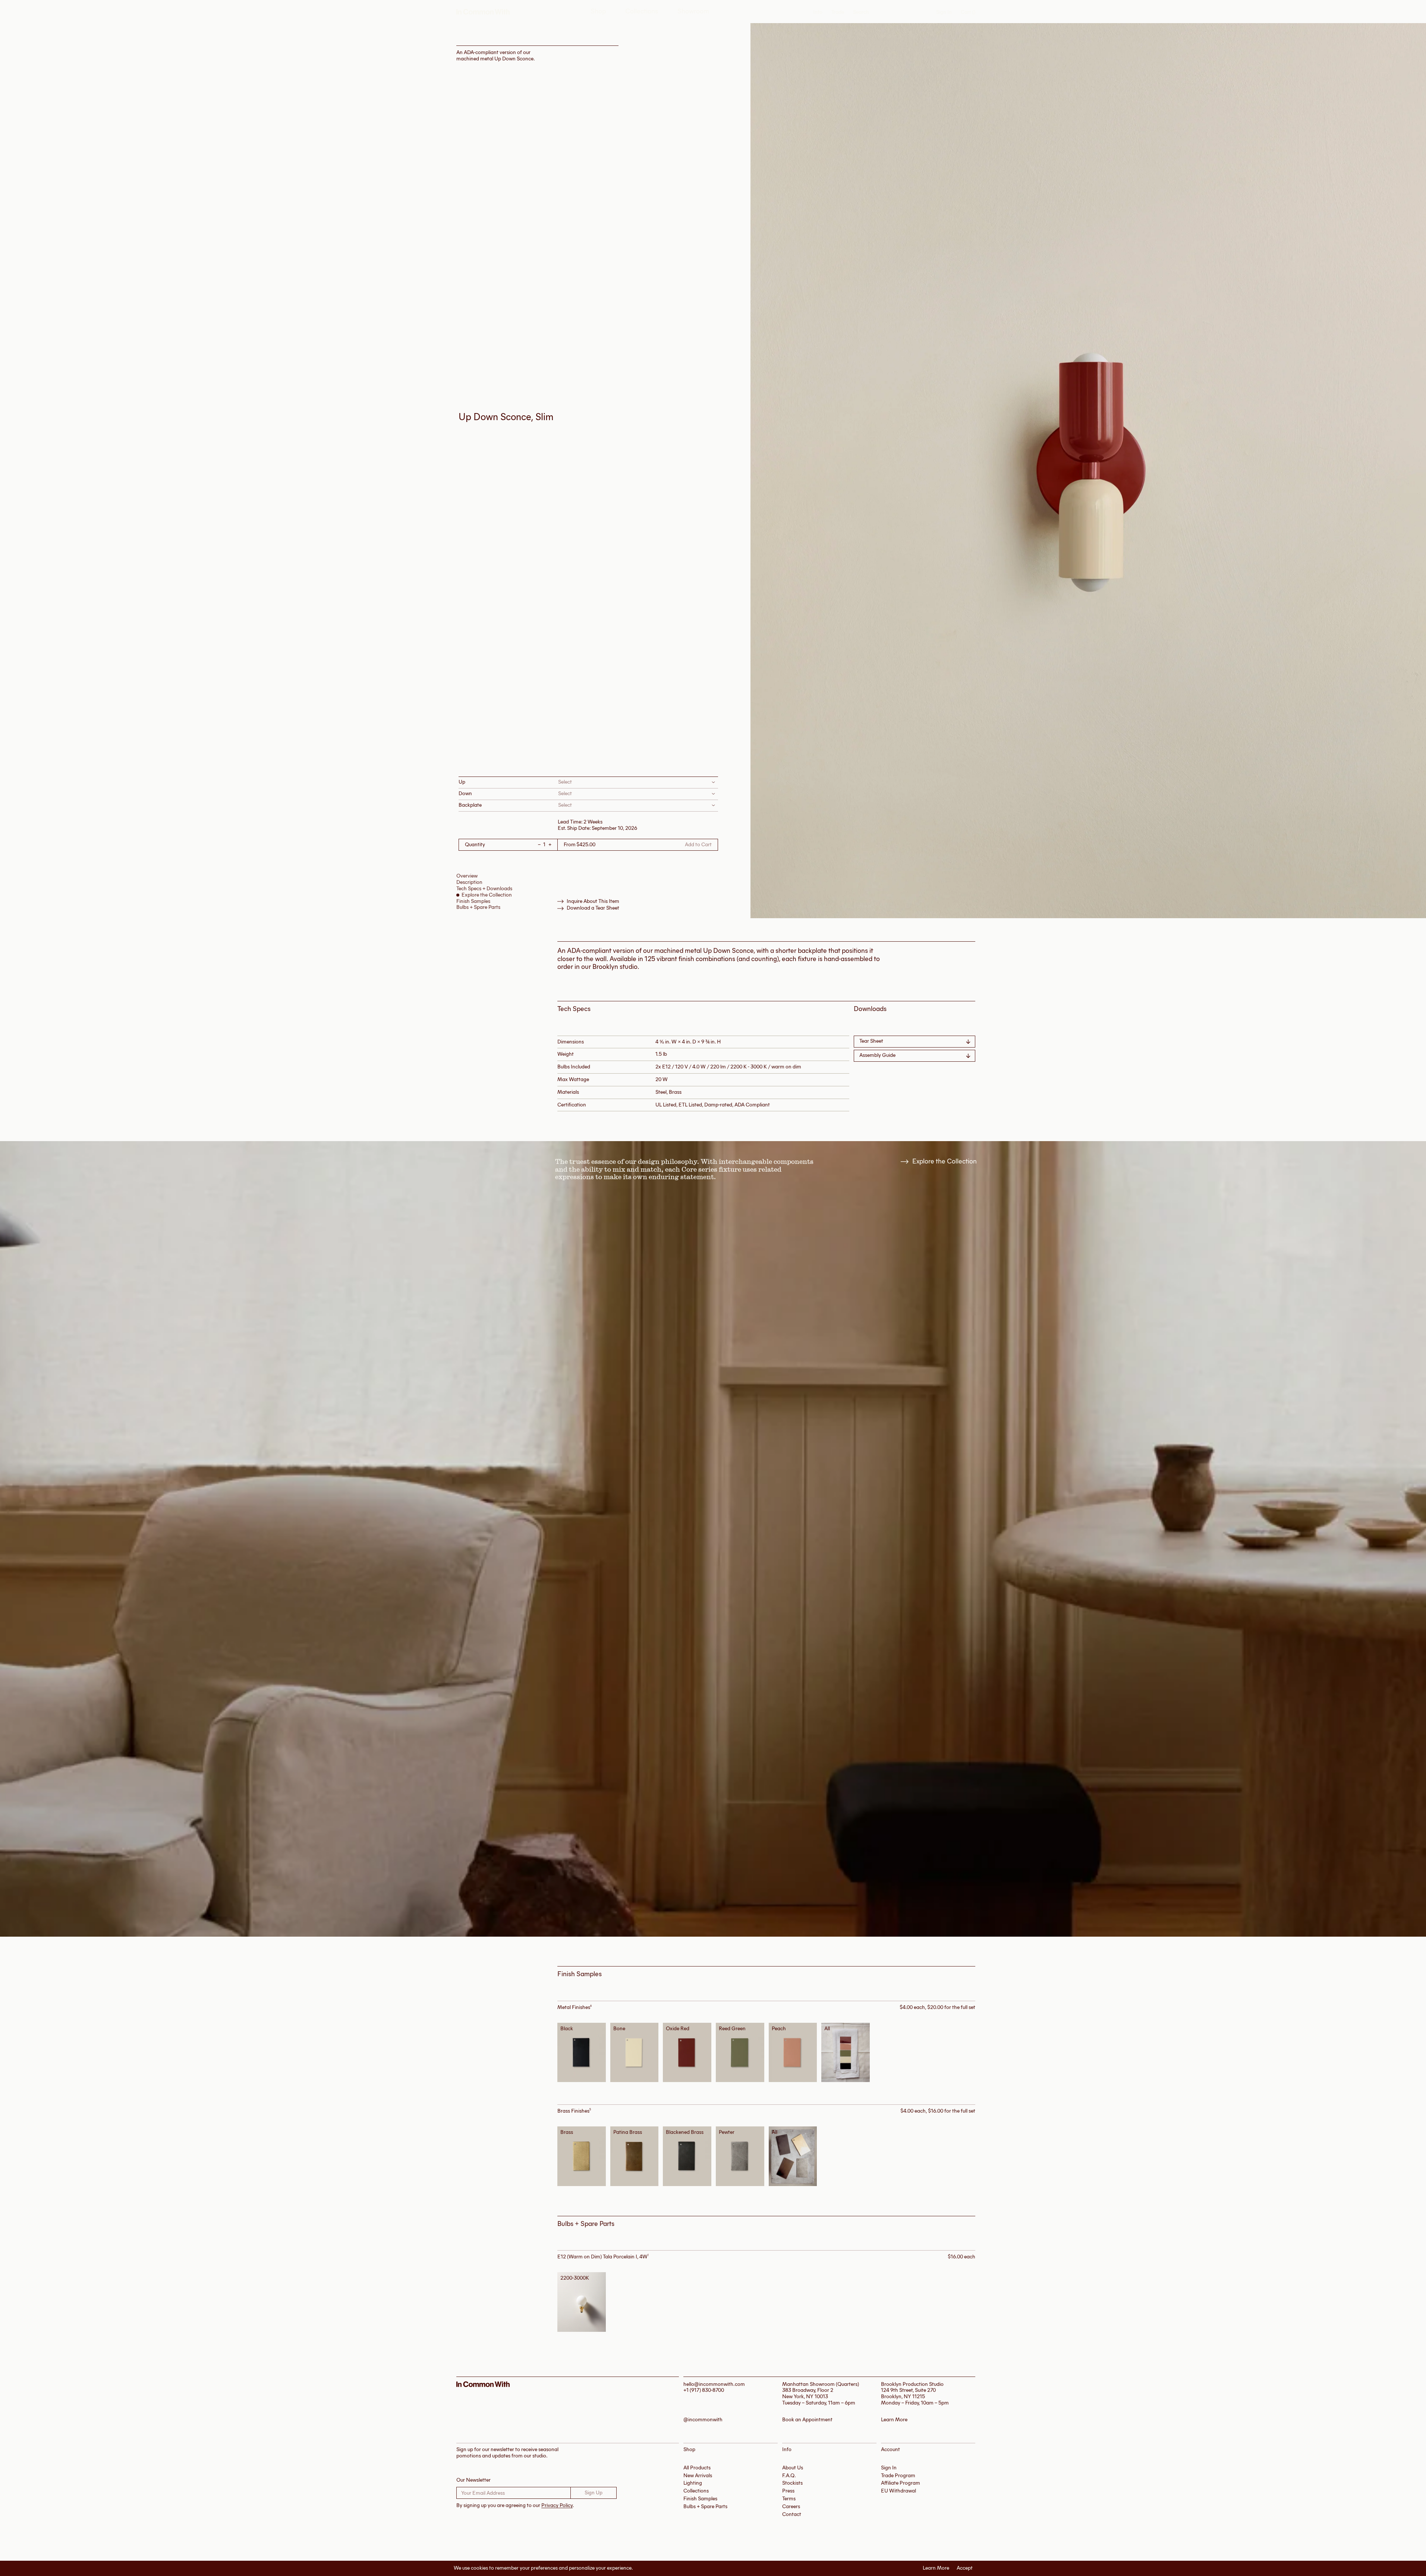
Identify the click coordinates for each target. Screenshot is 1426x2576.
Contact (792, 2514)
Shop (598, 11)
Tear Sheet (871, 1041)
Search (861, 12)
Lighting (693, 2483)
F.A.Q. (789, 2476)
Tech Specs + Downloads (484, 889)
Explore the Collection (487, 895)
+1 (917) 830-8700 (704, 2390)
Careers (791, 2506)
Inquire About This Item (593, 901)
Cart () (968, 12)
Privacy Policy (557, 2505)
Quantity (475, 845)
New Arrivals (698, 2476)
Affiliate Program (901, 2483)
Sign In (944, 12)
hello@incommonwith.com (714, 2384)
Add (584, 2052)
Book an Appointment (807, 2420)
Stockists (792, 2483)
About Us (793, 2468)
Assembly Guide (877, 1055)
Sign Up (594, 2493)
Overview (467, 876)
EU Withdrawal (898, 2491)
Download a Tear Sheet (593, 908)
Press (788, 2491)
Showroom (693, 11)
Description (469, 882)
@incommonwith (703, 2420)
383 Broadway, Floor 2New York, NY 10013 (808, 2393)
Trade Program (898, 2476)
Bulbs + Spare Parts (478, 907)
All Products (697, 2468)
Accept (965, 2568)
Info (818, 12)
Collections (642, 11)
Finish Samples (473, 901)
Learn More (936, 2568)
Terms (789, 2499)
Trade (838, 12)
